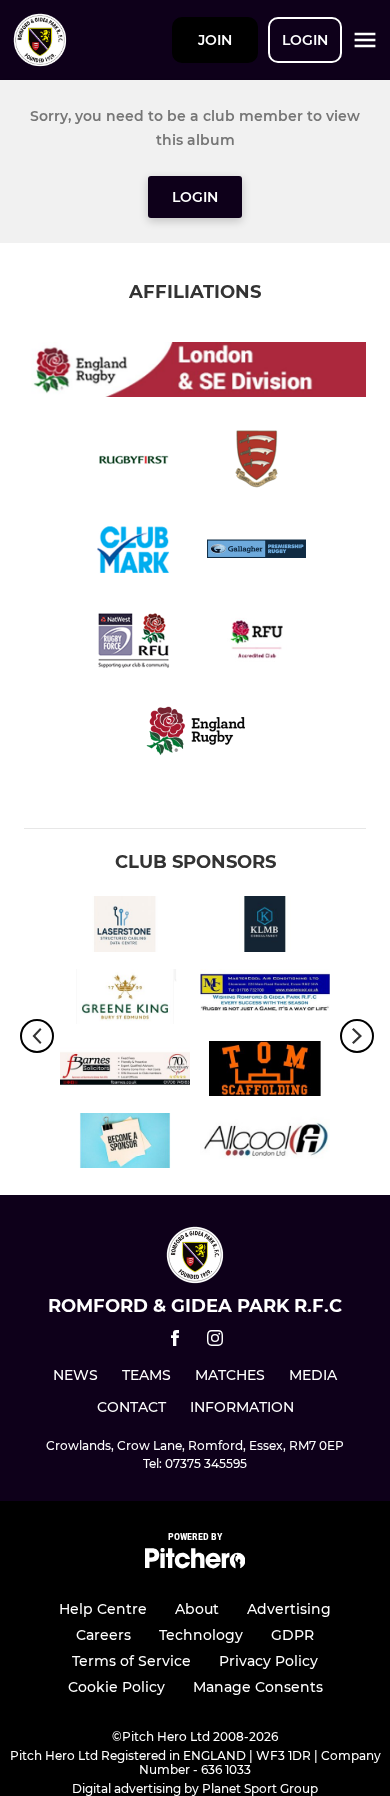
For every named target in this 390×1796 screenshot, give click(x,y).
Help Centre (103, 1609)
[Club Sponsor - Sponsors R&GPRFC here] (125, 1144)
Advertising (289, 1609)
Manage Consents (258, 1687)
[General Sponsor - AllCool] (265, 1144)
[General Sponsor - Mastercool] (265, 1000)
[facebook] (175, 1341)
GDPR (292, 1635)
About (197, 1609)
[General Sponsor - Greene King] (125, 1000)
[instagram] (215, 1341)
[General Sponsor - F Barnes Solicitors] (125, 1072)
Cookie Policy (116, 1687)
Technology (201, 1635)
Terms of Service (131, 1661)
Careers (103, 1635)
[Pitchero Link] (195, 1563)
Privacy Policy (268, 1661)
